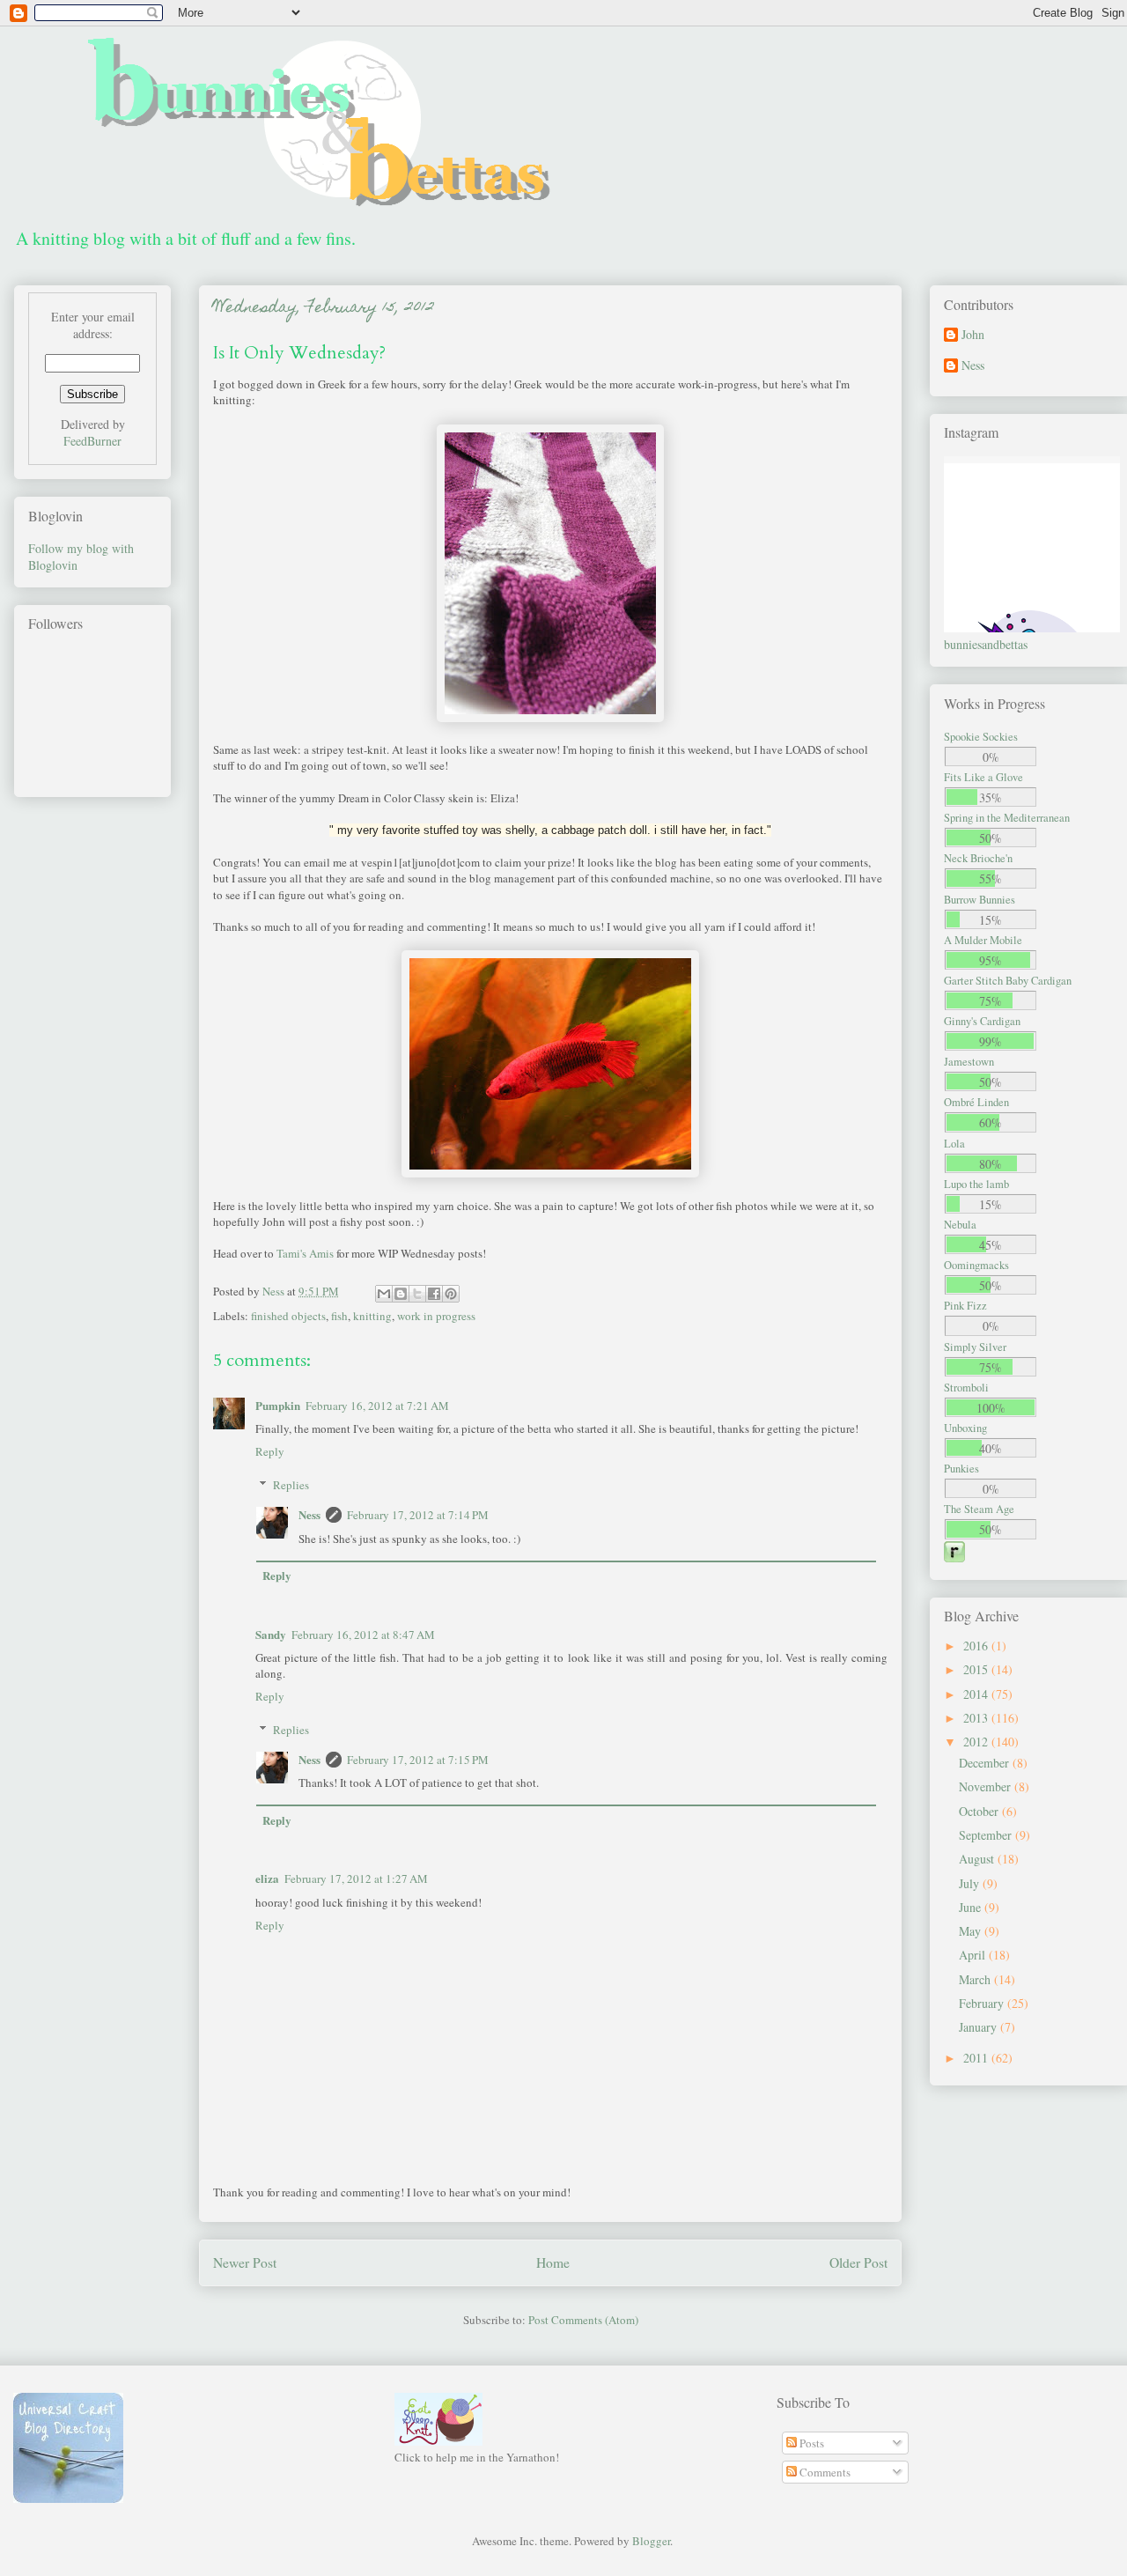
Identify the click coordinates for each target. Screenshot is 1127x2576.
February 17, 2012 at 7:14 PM (418, 1515)
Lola (954, 1144)
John (973, 335)
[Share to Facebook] (434, 1294)
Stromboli (966, 1388)
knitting (372, 1316)
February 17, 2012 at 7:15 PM (418, 1760)
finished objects (288, 1316)
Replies (291, 1485)
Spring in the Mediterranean (1007, 818)
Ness (309, 1514)
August (978, 1859)
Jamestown (969, 1062)
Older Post (858, 2262)
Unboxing (965, 1428)
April (974, 1955)
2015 (977, 1669)
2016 (977, 1646)
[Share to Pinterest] (451, 1294)
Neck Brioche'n (978, 858)
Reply (270, 1451)
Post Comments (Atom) (583, 2320)
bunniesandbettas (986, 644)
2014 (977, 1694)
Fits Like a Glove (983, 777)
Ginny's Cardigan (982, 1021)
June (972, 1907)
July (971, 1883)
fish (339, 1316)
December (986, 1763)
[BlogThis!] (401, 1294)
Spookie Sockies (981, 737)
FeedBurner (92, 441)
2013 (977, 1718)
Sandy (271, 1634)
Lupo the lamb (976, 1184)
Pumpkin (278, 1405)
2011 (977, 2058)
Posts (810, 2443)
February (983, 2003)
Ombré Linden (976, 1102)
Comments (824, 2472)
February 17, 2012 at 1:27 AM (356, 1878)
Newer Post (245, 2262)
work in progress (436, 1316)
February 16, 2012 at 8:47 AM (363, 1635)
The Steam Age (979, 1509)
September (987, 1835)
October (980, 1811)
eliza (267, 1878)
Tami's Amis (305, 1253)
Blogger (651, 2541)
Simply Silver (975, 1347)
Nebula (960, 1225)
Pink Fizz (965, 1306)
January (980, 2027)
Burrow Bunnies (980, 900)
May (972, 1931)
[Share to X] (417, 1294)
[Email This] (384, 1294)
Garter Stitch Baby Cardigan (1008, 981)
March (976, 1979)
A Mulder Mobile (983, 940)
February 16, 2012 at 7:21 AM (377, 1406)
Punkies (961, 1469)
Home (553, 2262)
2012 (977, 1742)
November (987, 1786)
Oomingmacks (976, 1265)
